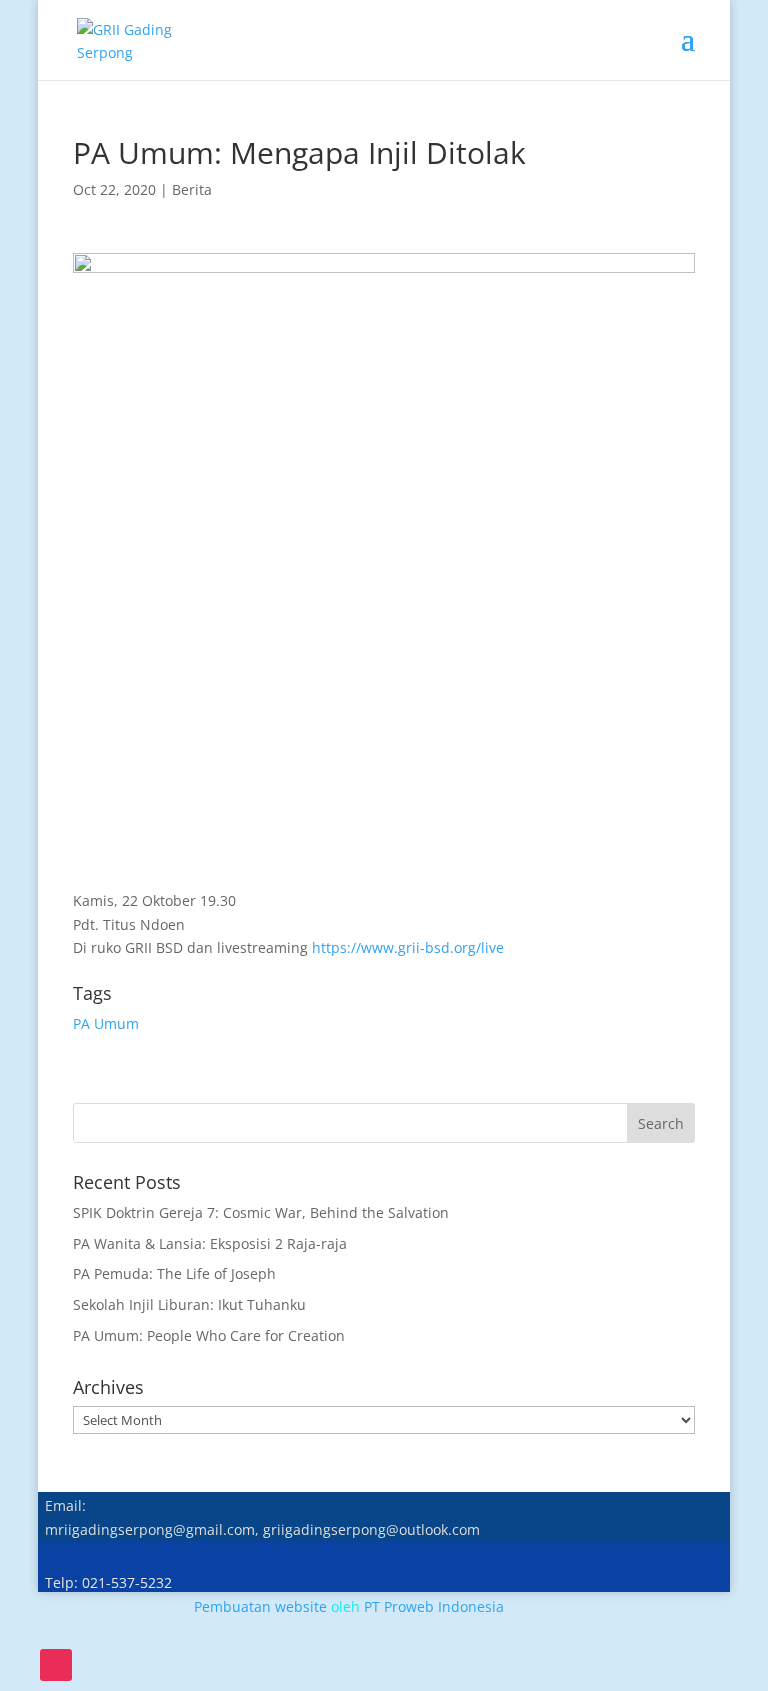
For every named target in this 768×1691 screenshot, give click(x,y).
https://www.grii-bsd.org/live (408, 947)
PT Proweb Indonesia (434, 1606)
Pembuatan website (260, 1606)
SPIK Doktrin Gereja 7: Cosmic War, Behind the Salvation (261, 1212)
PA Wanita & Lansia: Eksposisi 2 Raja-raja (210, 1243)
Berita (192, 189)
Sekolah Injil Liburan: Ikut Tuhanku (189, 1304)
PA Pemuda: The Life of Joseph (174, 1273)
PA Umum (106, 1023)
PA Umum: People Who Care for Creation (209, 1335)
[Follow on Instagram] (56, 1665)
